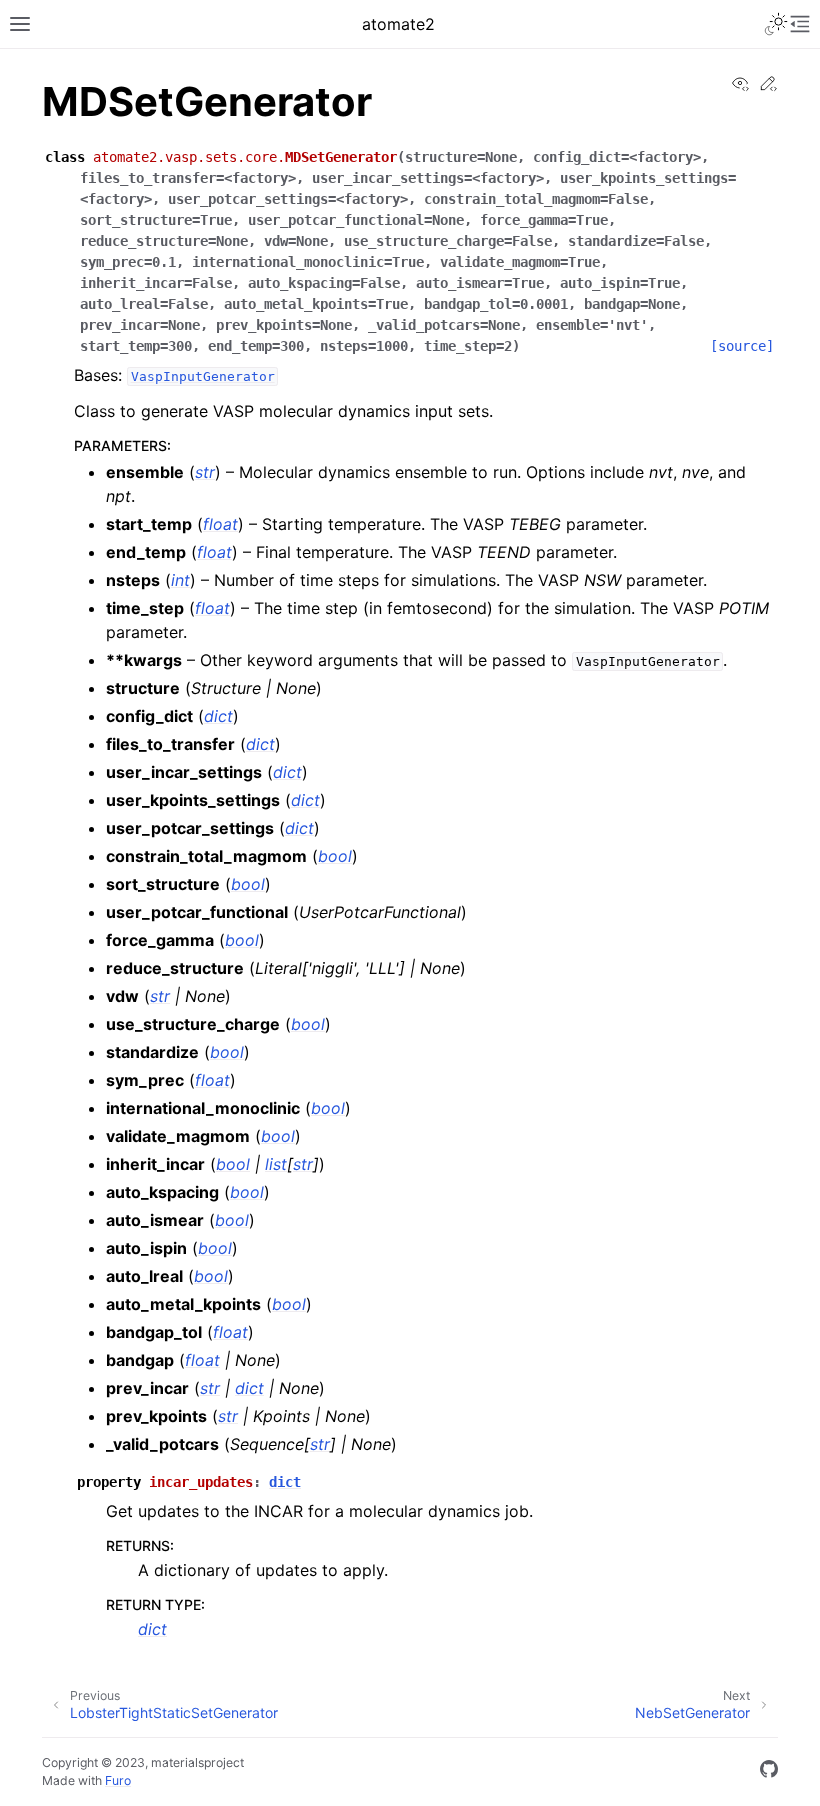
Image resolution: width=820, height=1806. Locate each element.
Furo (118, 1780)
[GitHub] (769, 1772)
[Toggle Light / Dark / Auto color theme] (776, 24)
